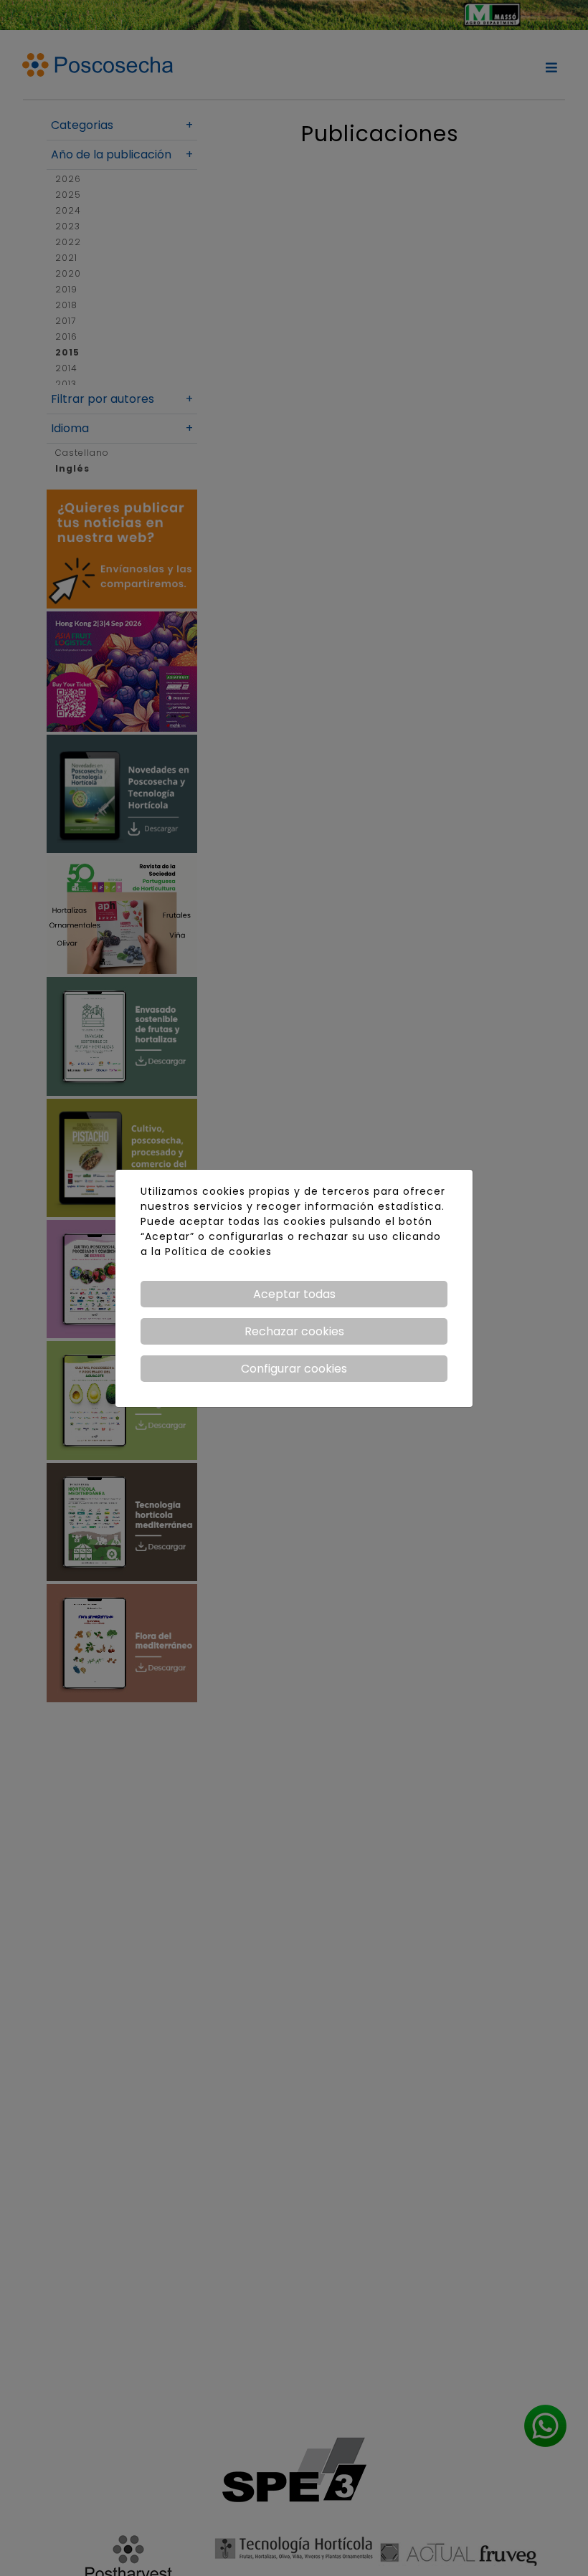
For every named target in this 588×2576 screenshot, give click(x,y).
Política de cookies (218, 1251)
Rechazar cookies (294, 1331)
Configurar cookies (294, 1369)
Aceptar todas (294, 1294)
